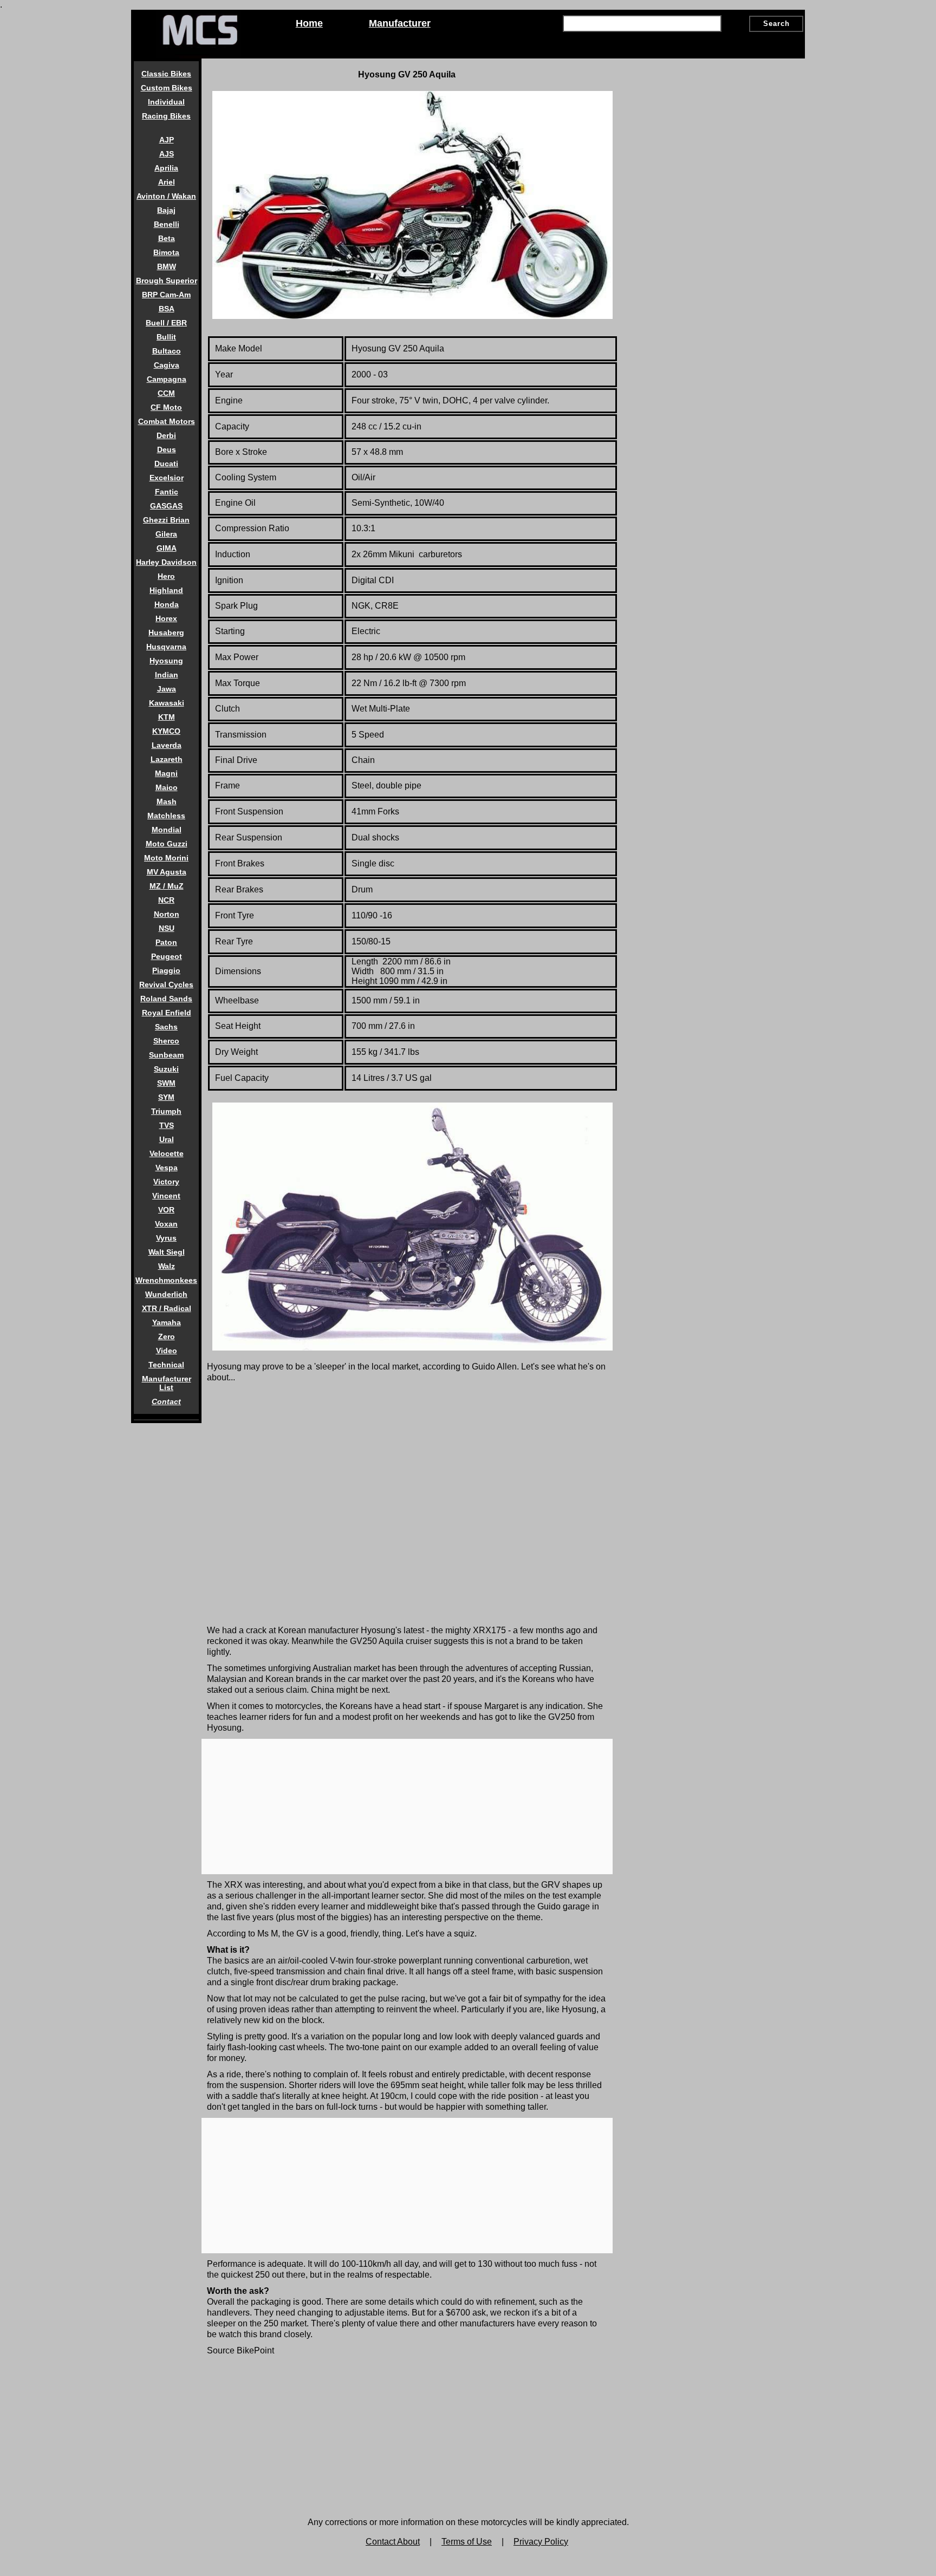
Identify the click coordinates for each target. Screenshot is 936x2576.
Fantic (167, 492)
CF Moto (166, 407)
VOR (166, 1210)
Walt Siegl (167, 1252)
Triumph (166, 1111)
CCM (166, 393)
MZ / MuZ (167, 886)
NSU (167, 928)
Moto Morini (166, 858)
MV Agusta (167, 872)
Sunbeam (166, 1055)
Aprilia (166, 168)
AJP (167, 140)
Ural (167, 1139)
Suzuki (166, 1069)
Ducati (166, 464)
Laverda (167, 745)
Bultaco (167, 351)
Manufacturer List (167, 1383)
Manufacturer (400, 23)
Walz (167, 1266)
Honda (167, 604)
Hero (166, 576)
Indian (167, 675)
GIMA (167, 548)
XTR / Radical (167, 1308)
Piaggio (166, 970)
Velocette (167, 1153)
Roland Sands (166, 999)
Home (309, 23)
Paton (166, 942)
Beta (167, 238)
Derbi (166, 435)
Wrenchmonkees (166, 1280)
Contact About (393, 2542)
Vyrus (166, 1238)
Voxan (166, 1224)
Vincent (166, 1196)
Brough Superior (167, 281)
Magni (166, 773)
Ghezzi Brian (166, 520)
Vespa (167, 1168)
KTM (167, 717)
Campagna (167, 379)
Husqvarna (166, 647)
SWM (166, 1083)
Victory (166, 1182)
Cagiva (167, 365)
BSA (167, 309)
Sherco (166, 1041)
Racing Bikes (166, 116)
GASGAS (166, 506)
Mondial (167, 830)
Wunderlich (166, 1294)
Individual (166, 102)
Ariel (167, 182)
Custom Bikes (167, 88)
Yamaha (167, 1322)
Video (167, 1351)
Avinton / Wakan (166, 196)
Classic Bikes (166, 74)
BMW (167, 266)
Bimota (166, 252)
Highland (166, 590)
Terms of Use (467, 2542)
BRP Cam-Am (166, 295)
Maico (167, 787)
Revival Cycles (166, 984)
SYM (166, 1097)
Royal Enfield (167, 1013)
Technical (166, 1365)
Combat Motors (167, 421)
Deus (167, 449)
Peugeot (167, 956)
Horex (166, 618)
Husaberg (166, 632)
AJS (167, 154)
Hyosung (166, 661)
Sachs (166, 1027)
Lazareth (167, 759)
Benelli (167, 224)
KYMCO (166, 731)
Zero (167, 1336)
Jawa (167, 689)
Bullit (166, 337)
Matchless (166, 816)
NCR (166, 900)
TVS (167, 1125)
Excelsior (167, 478)
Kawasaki (167, 703)
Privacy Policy (541, 2542)
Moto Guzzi (167, 844)
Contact (166, 1401)
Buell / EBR (166, 323)
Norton (167, 914)
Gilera (166, 534)
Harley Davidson (166, 562)
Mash (167, 801)
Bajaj (166, 210)
